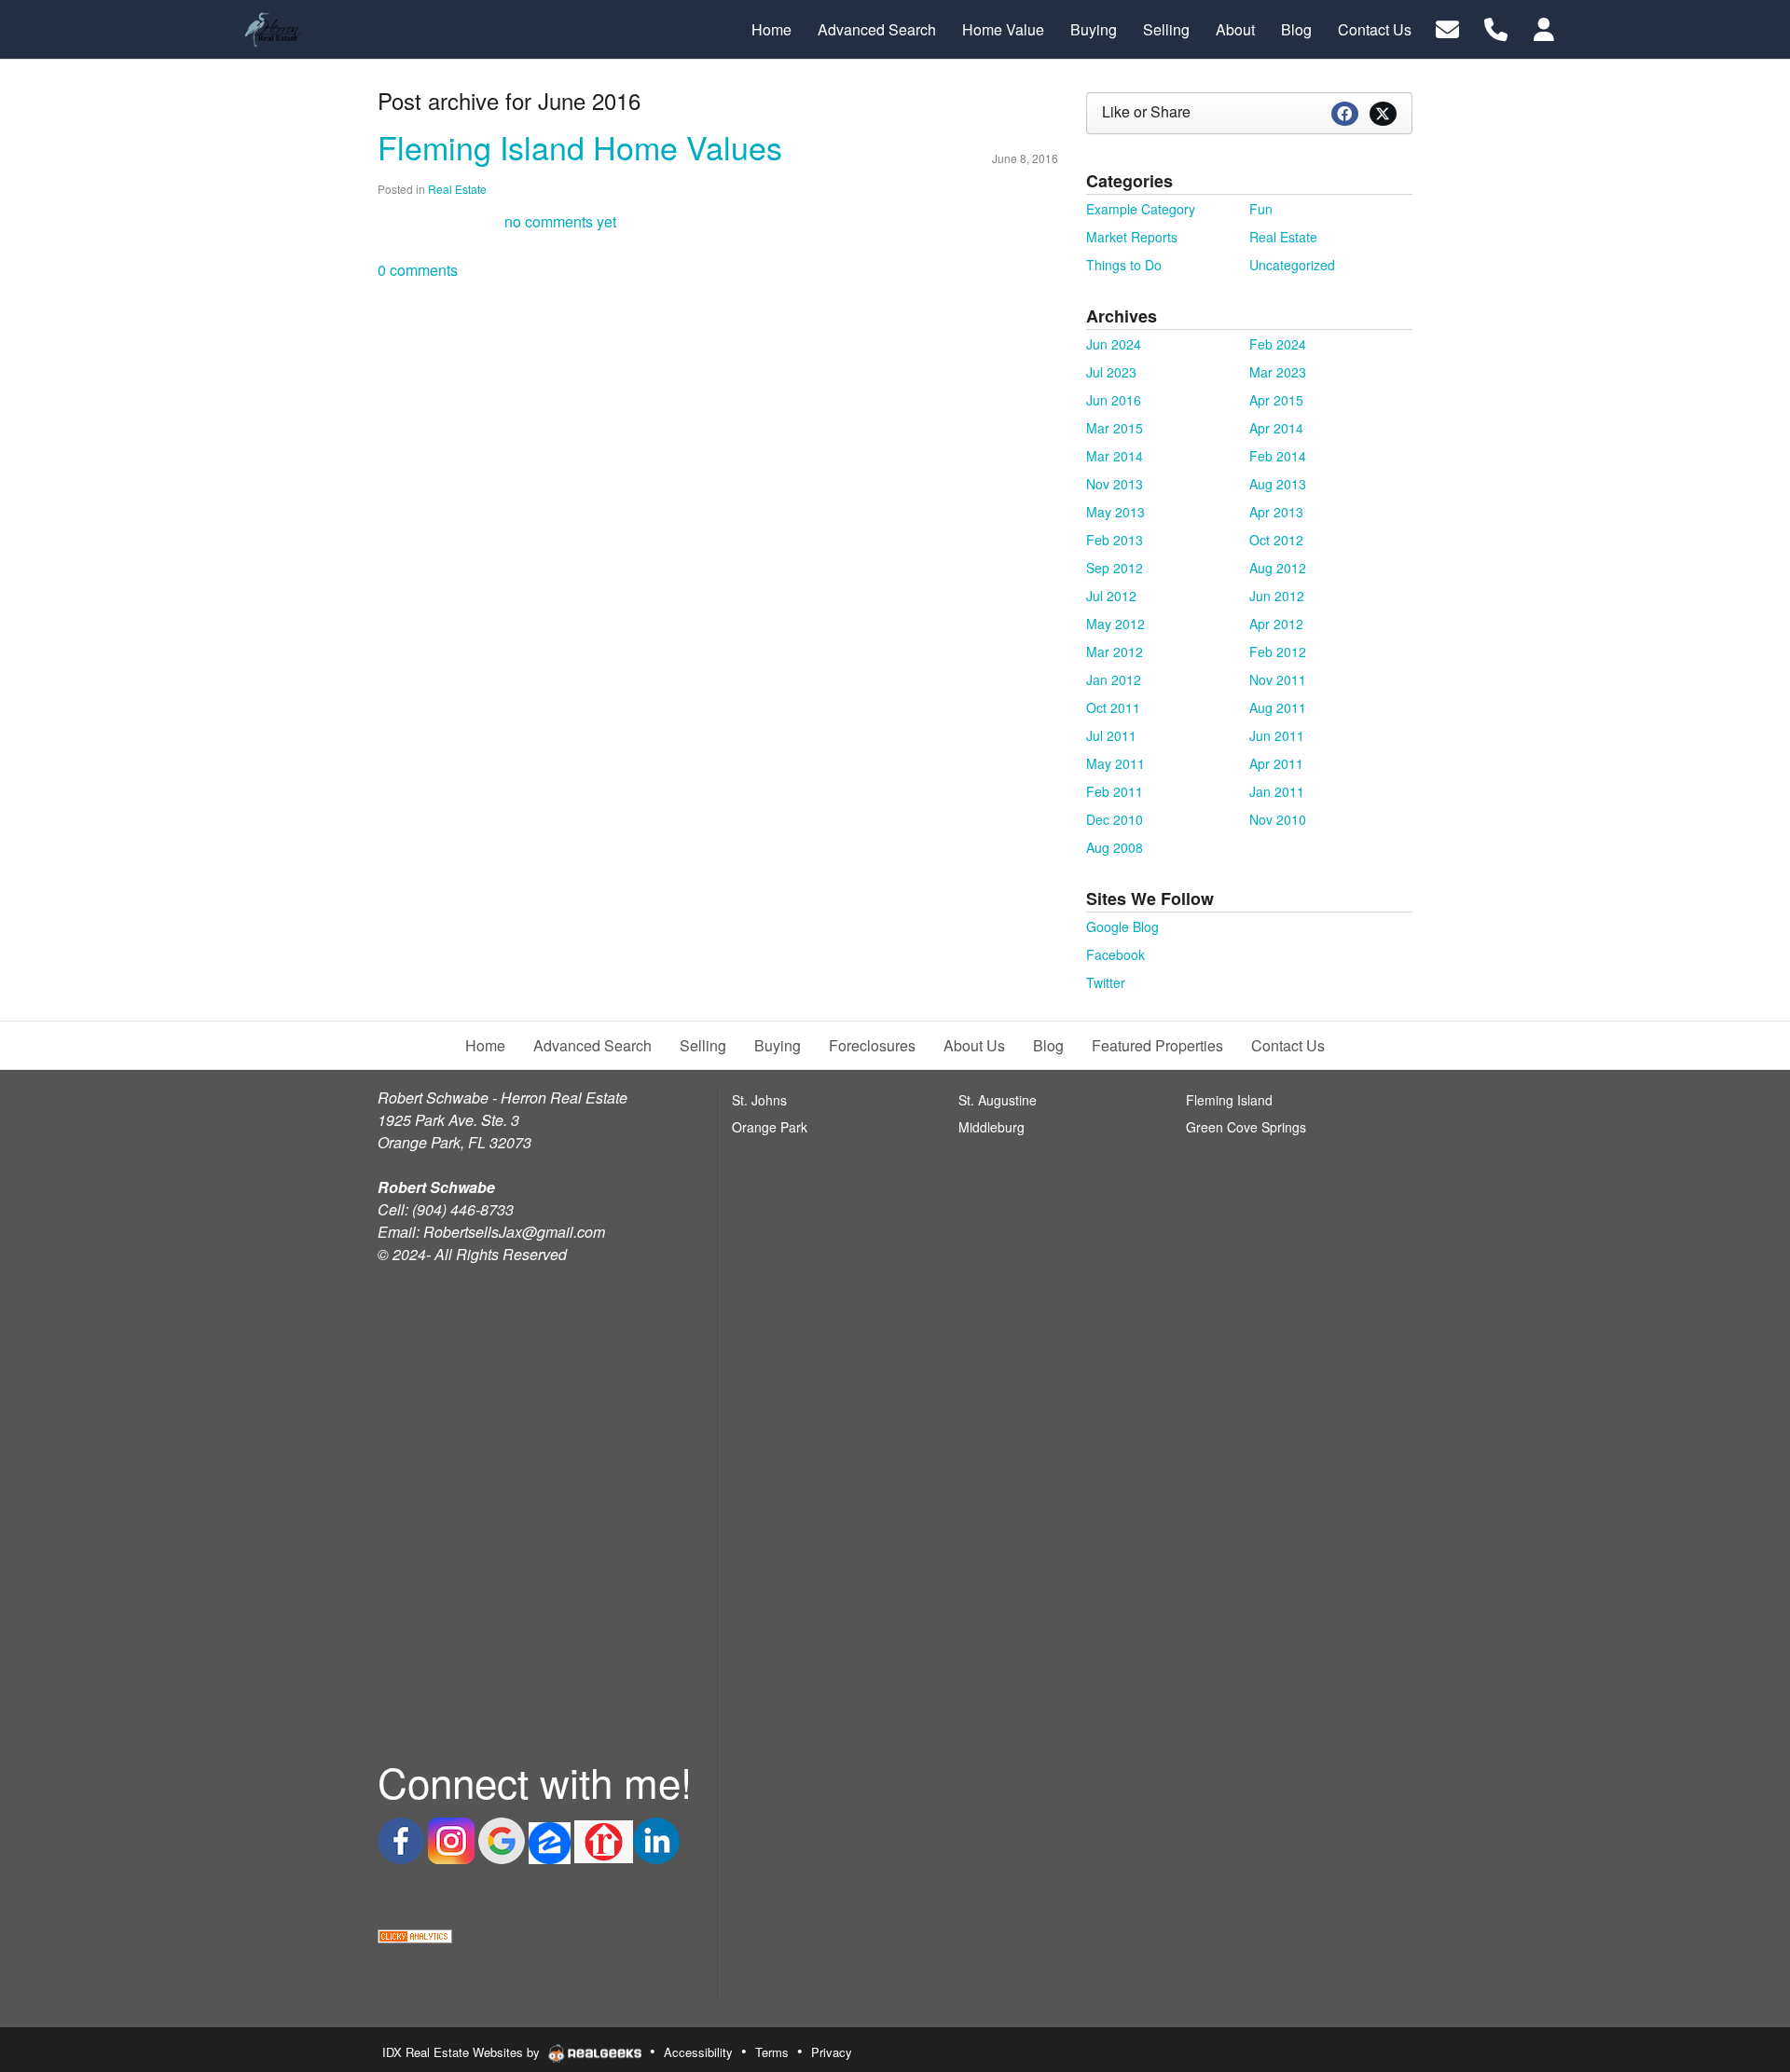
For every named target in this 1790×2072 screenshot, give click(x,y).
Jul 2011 (1111, 735)
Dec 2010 (1115, 819)
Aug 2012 (1278, 568)
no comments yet (560, 221)
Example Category (1141, 209)
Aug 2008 (1115, 847)
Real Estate (457, 189)
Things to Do (1124, 265)
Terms (772, 2052)
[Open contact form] (1447, 27)
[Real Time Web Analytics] (415, 1934)
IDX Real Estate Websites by (463, 2052)
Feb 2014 (1278, 456)
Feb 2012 (1278, 652)
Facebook (1115, 954)
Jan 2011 (1277, 791)
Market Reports (1132, 237)
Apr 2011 (1276, 763)
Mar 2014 (1115, 456)
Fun (1261, 209)
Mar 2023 (1278, 372)
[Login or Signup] (1544, 27)
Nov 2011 (1278, 679)
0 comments (418, 270)
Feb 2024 (1278, 344)
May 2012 (1115, 624)
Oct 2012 (1276, 540)
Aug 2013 (1278, 484)
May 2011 (1115, 763)
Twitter (1106, 982)
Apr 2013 (1276, 512)
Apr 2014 (1276, 428)
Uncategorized (1292, 265)
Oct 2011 (1113, 707)
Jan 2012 (1114, 679)
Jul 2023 (1111, 372)
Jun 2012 (1277, 596)
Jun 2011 (1277, 735)
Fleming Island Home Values (580, 147)
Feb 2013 (1115, 540)
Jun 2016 (1114, 400)
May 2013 (1115, 512)
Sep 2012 (1115, 568)
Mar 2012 (1115, 652)
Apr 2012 (1276, 624)
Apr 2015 (1276, 400)
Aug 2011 (1278, 707)
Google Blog (1122, 926)
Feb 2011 (1115, 791)
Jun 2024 (1114, 344)
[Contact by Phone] (1496, 27)
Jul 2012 (1111, 596)
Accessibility (698, 2052)
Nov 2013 (1115, 484)
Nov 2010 (1278, 819)
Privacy (832, 2052)
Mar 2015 (1115, 428)
